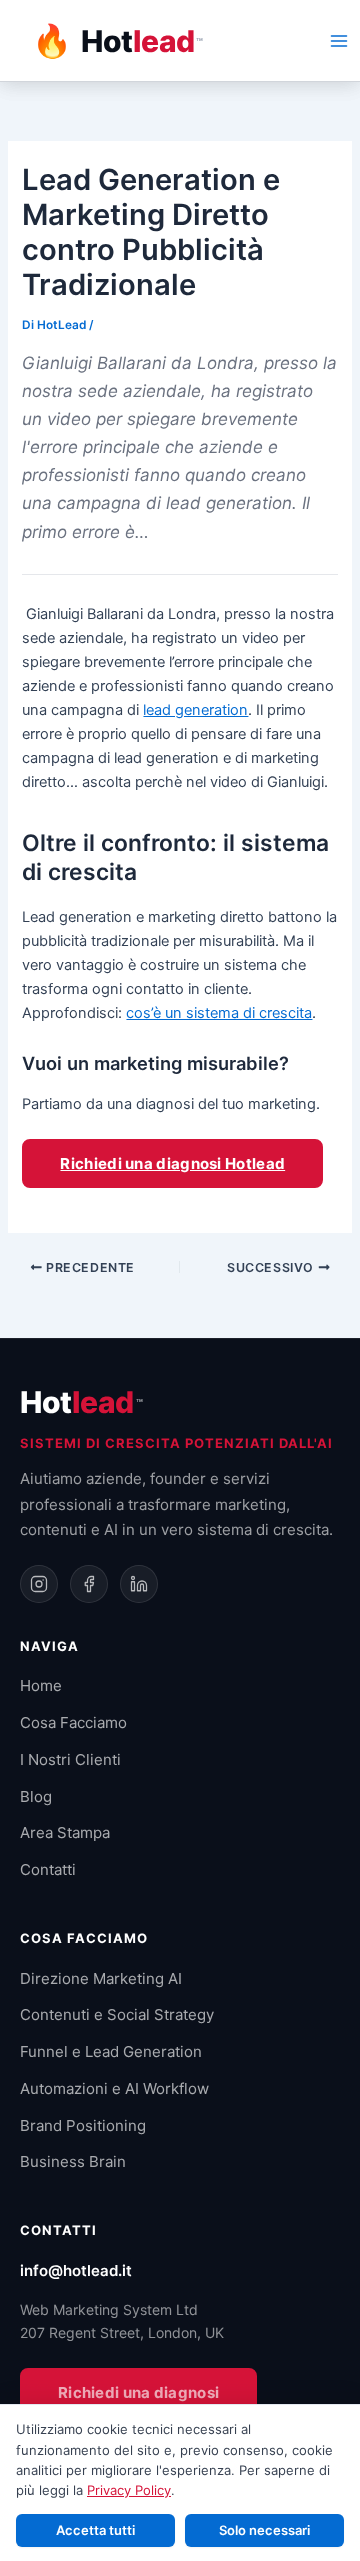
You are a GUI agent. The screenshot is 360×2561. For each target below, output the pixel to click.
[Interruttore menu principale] (339, 41)
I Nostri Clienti (70, 1759)
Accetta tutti (95, 2530)
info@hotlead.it (76, 2270)
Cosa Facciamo (73, 1722)
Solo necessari (264, 2530)
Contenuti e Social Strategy (117, 2014)
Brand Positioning (83, 2125)
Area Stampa (65, 1832)
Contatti (48, 1869)
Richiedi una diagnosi (138, 2392)
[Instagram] (39, 1584)
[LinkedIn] (139, 1584)
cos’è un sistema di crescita (219, 1013)
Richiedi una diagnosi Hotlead (172, 1163)
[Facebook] (89, 1584)
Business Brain (73, 2161)
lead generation (195, 710)
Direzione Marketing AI (101, 1978)
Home (41, 1685)
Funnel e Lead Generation (111, 2051)
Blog (36, 1796)
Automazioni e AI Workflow (114, 2088)
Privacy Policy (129, 2490)
